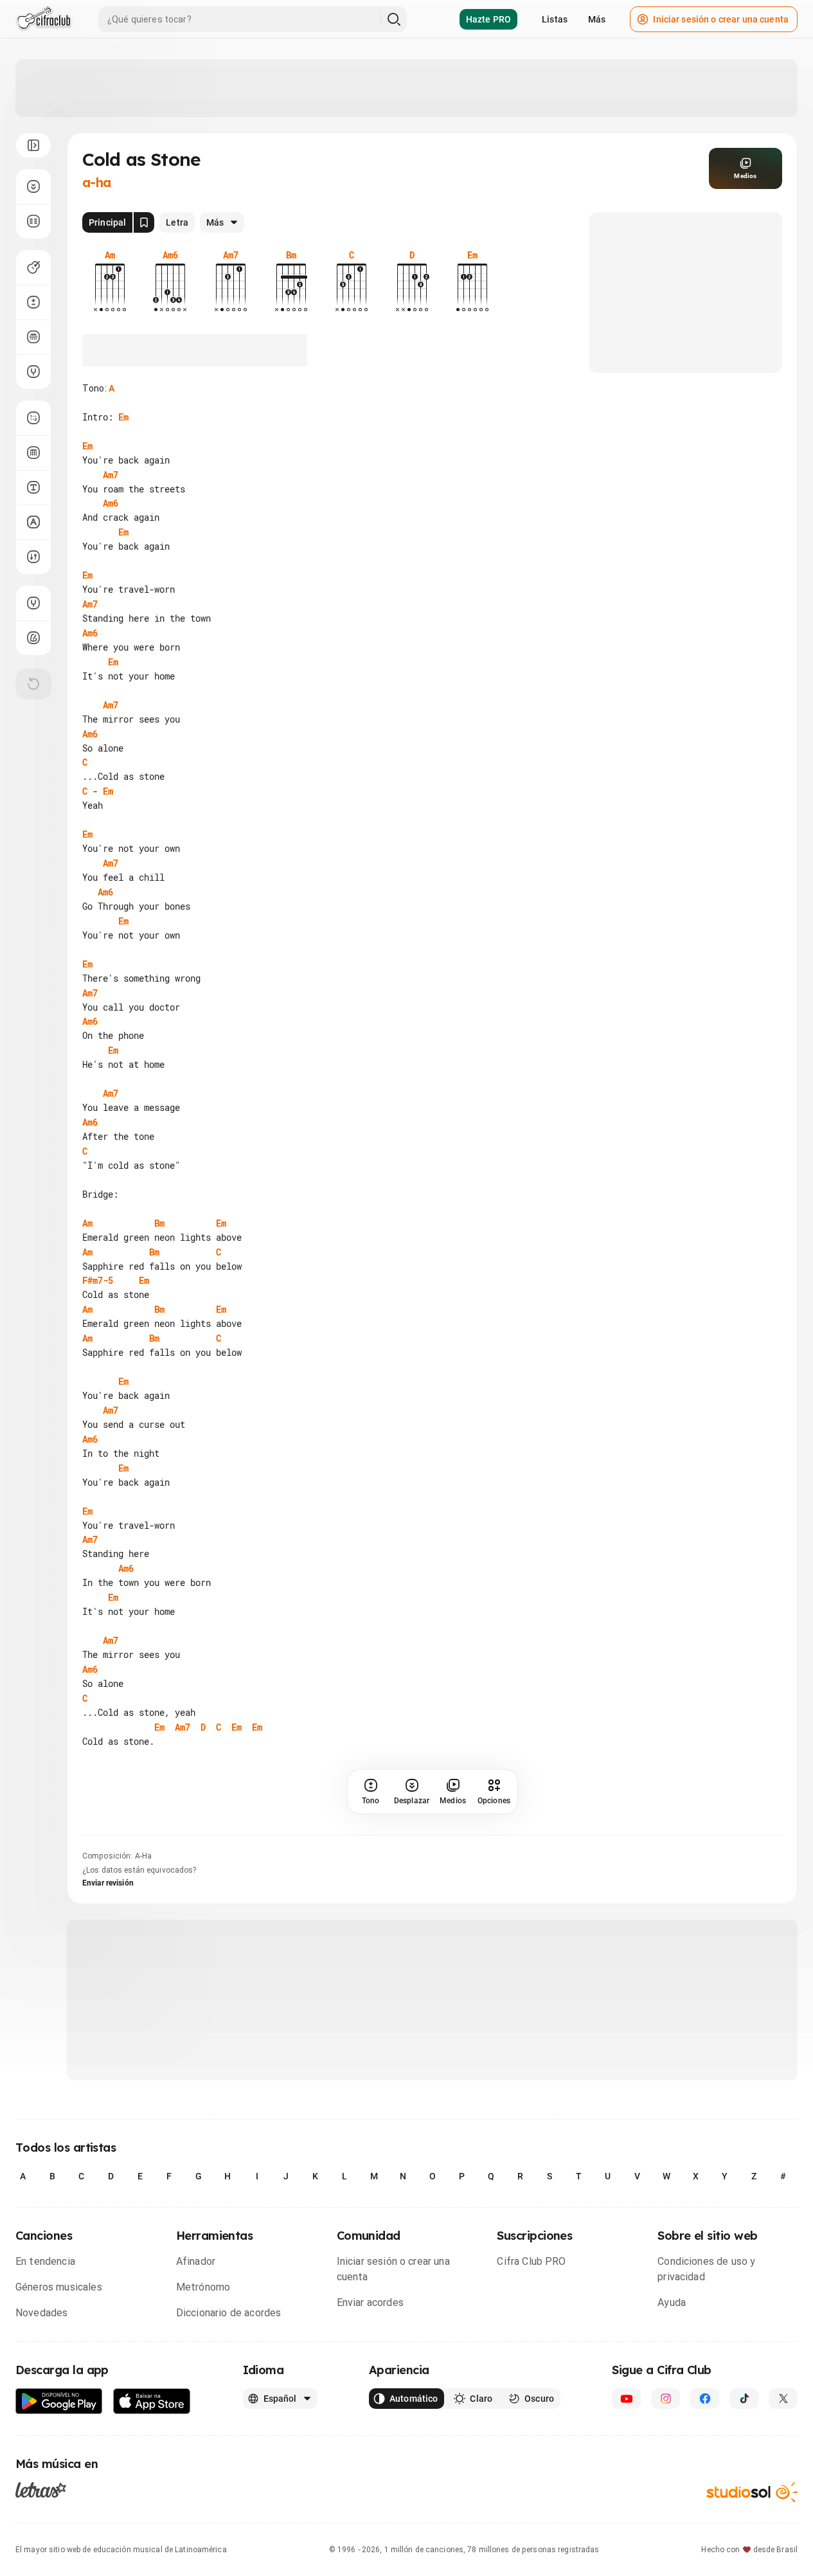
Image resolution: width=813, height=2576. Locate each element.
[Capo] (33, 337)
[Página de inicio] (44, 19)
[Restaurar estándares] (33, 684)
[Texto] (33, 487)
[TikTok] (744, 2399)
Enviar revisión (108, 1883)
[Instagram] (666, 2399)
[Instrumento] (33, 267)
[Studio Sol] (752, 2492)
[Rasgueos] (33, 557)
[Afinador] (33, 603)
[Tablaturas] (33, 418)
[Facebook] (705, 2399)
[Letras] (41, 2490)
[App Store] (152, 2401)
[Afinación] (33, 372)
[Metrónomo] (33, 638)
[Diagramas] (33, 453)
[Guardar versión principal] (144, 222)
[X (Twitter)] (783, 2399)
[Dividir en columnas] (33, 221)
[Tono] (33, 302)
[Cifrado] (33, 522)
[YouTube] (626, 2399)
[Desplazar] (33, 186)
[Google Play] (59, 2401)
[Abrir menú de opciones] (33, 145)
